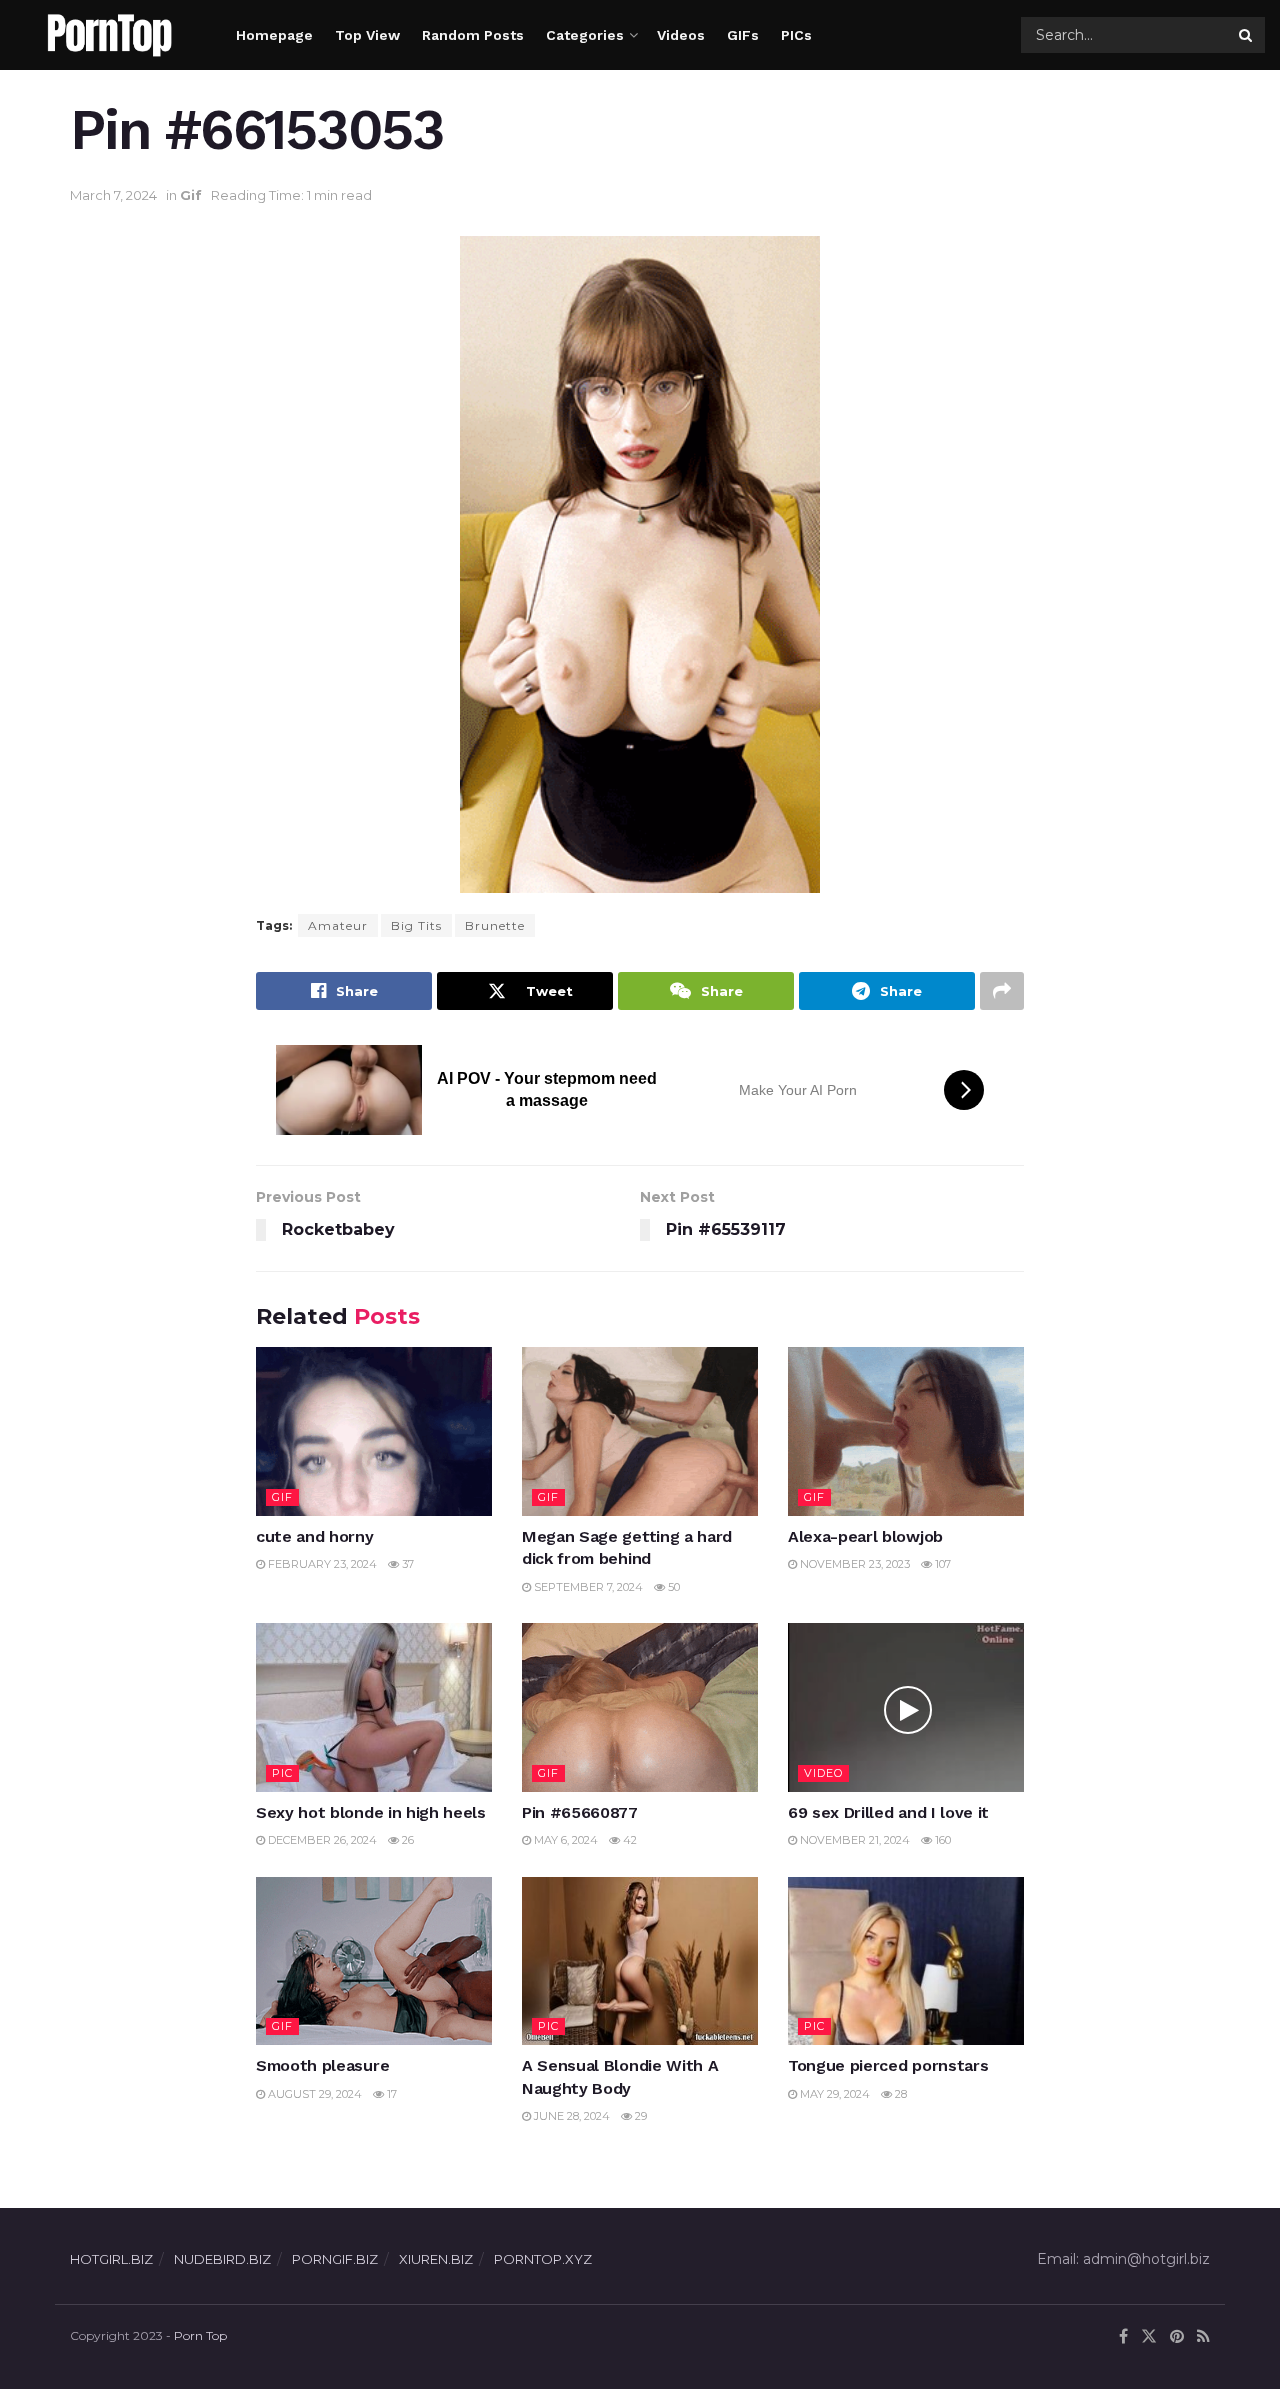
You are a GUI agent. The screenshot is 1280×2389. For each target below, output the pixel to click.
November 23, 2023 (853, 1564)
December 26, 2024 (321, 1840)
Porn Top (200, 2335)
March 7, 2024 (113, 195)
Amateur (338, 925)
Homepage (274, 35)
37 (406, 1564)
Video (823, 1773)
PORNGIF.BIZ (335, 2259)
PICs (796, 35)
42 (628, 1840)
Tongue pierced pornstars (888, 2065)
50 (672, 1587)
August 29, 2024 (313, 2094)
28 (899, 2094)
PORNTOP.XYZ (543, 2259)
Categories (585, 35)
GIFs (743, 35)
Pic (282, 1773)
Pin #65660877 (580, 1812)
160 (941, 1840)
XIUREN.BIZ (436, 2259)
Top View (367, 35)
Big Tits (416, 925)
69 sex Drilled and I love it (888, 1812)
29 (639, 2116)
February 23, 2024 (321, 1564)
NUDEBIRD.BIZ (222, 2259)
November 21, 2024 (853, 1840)
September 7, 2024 (587, 1587)
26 (406, 1840)
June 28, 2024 (570, 2116)
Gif (191, 195)
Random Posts (473, 35)
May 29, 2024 (833, 2094)
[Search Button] (1247, 35)
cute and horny (315, 1536)
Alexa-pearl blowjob (865, 1536)
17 (390, 2094)
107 (941, 1564)
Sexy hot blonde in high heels (371, 1812)
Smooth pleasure (322, 2065)
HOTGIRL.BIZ (111, 2259)
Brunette (495, 925)
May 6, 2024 (564, 1840)
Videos (681, 35)
